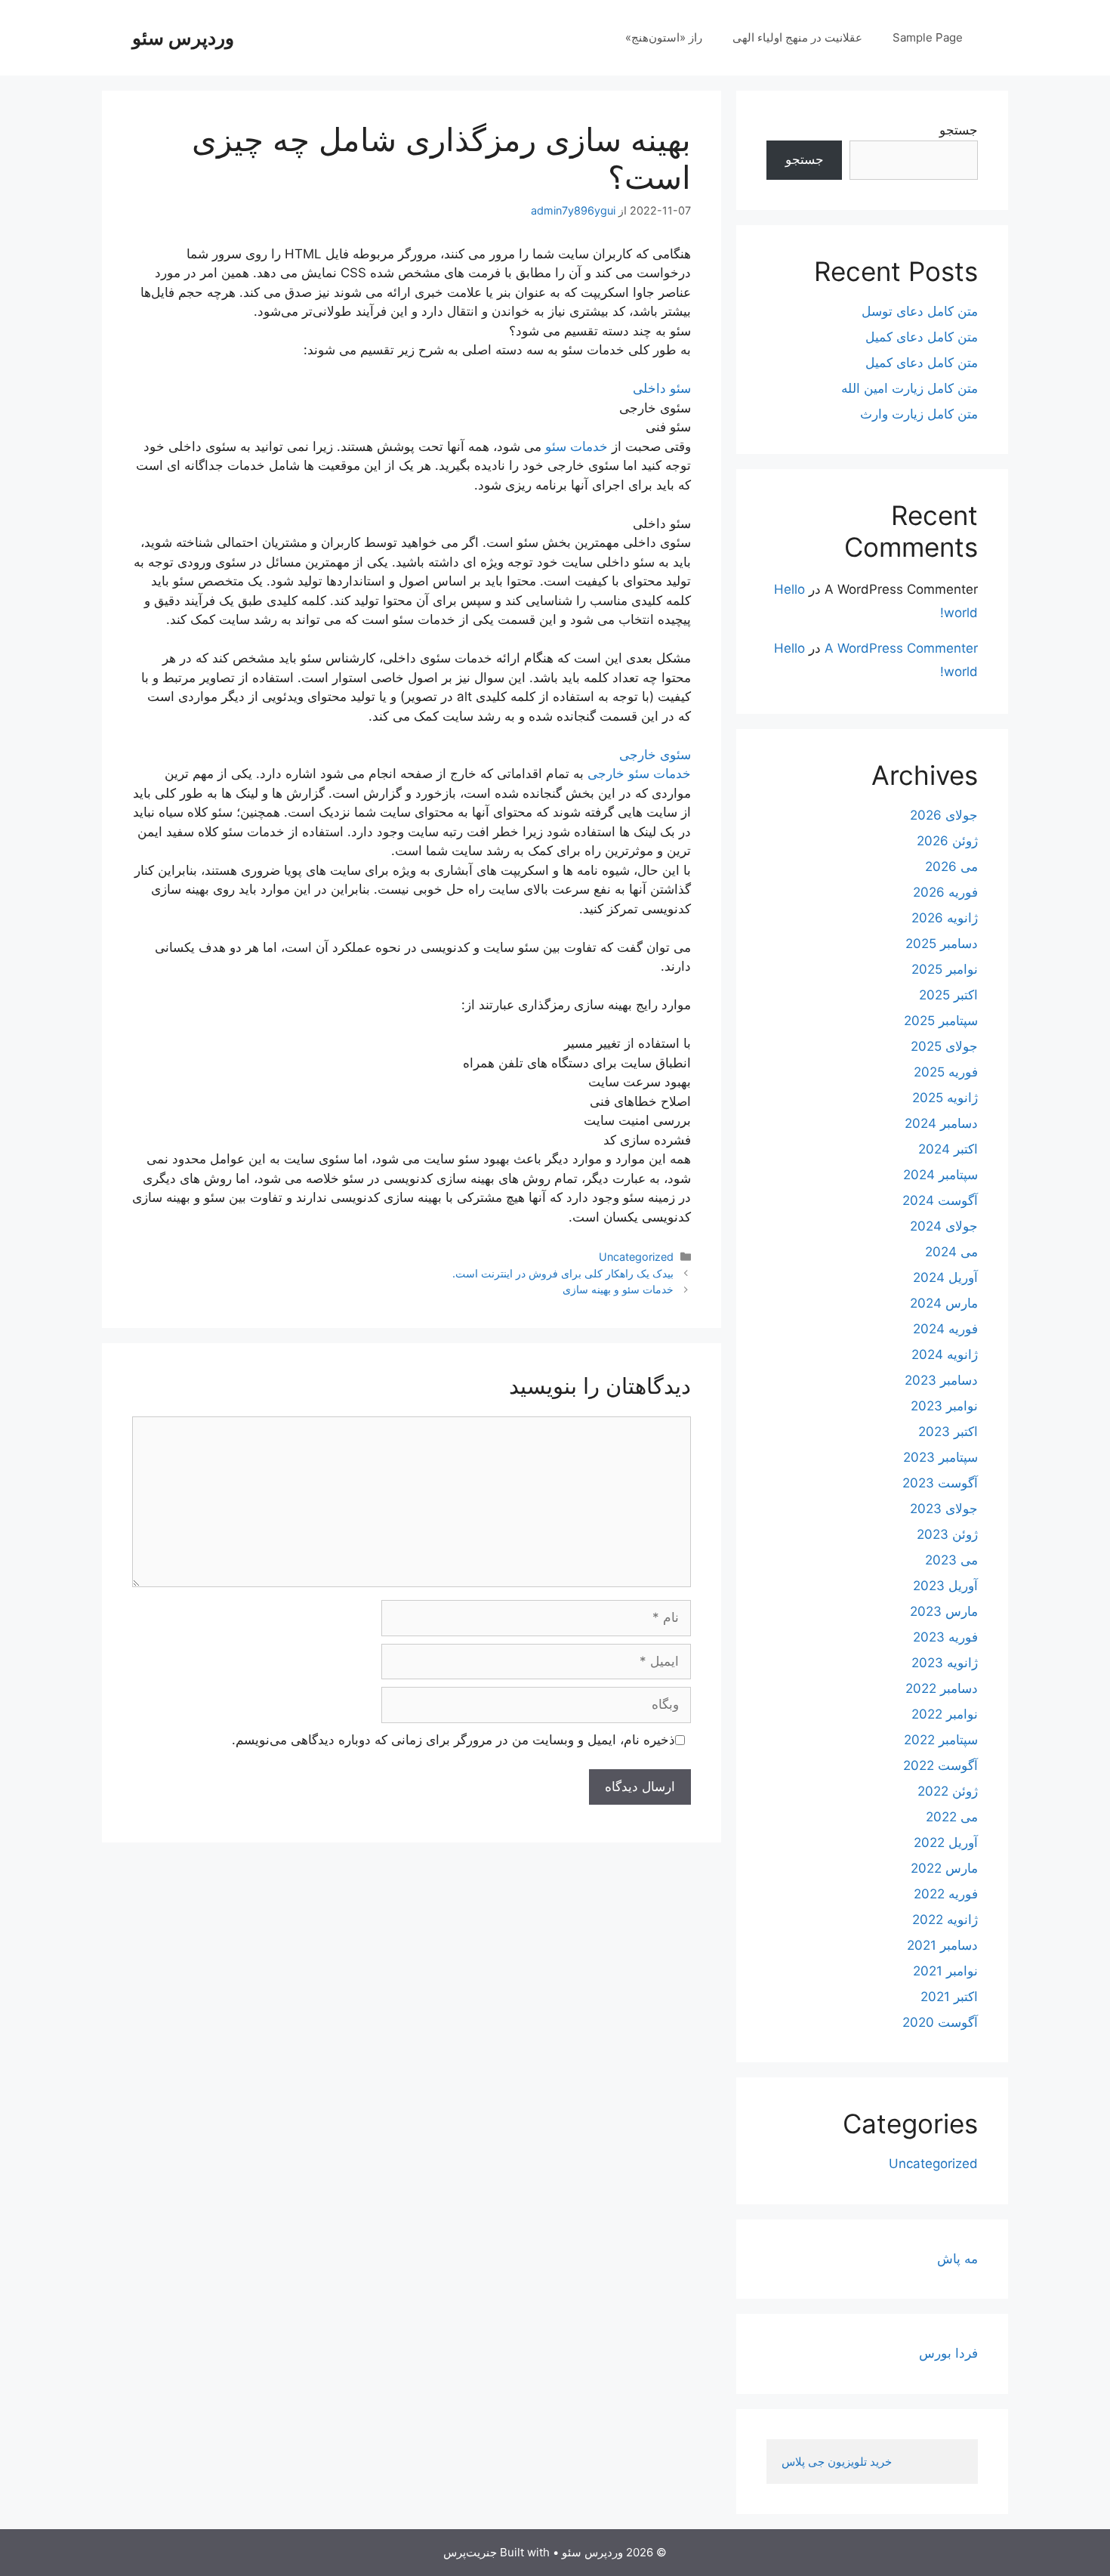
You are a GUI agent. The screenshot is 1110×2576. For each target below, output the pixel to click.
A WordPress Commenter (901, 648)
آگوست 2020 (940, 2022)
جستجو (959, 130)
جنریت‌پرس (470, 2552)
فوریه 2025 (946, 1072)
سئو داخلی (662, 388)
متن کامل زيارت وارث (919, 414)
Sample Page (928, 37)
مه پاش (957, 2259)
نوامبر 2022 (945, 1714)
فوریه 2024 (945, 1329)
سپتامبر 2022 (941, 1740)
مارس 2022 (944, 1868)
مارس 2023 (944, 1611)
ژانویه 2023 (945, 1663)
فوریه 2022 (946, 1894)
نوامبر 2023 (944, 1406)
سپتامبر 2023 (940, 1457)
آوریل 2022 (946, 1842)
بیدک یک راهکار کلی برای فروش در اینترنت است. (563, 1273)
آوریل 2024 (945, 1277)
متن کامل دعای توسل (920, 311)
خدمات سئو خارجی (639, 774)
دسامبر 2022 (942, 1688)
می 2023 (951, 1560)
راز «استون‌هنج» (664, 37)
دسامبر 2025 (942, 944)
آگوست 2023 (940, 1483)
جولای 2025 (944, 1046)
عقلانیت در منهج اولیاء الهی (797, 37)
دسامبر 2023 (941, 1380)
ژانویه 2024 (945, 1354)
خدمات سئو (577, 446)
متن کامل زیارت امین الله (910, 388)
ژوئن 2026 (947, 841)
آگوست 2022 (940, 1765)
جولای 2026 (944, 815)
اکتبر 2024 (948, 1149)
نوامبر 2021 (945, 1971)
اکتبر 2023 (948, 1432)
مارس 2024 (944, 1303)
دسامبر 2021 (942, 1945)
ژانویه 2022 (945, 1920)
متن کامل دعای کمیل (922, 337)
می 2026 (951, 866)
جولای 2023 (944, 1509)
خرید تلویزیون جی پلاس (838, 2462)
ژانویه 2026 (945, 918)
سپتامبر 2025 (941, 1021)
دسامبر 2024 (941, 1123)
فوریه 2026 (945, 892)
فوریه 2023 (945, 1637)
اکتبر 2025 (948, 995)
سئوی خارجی (655, 755)
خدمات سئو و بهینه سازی (618, 1289)
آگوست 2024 (940, 1200)
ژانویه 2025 (945, 1098)
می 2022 (952, 1817)
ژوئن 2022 (948, 1791)
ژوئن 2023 (947, 1534)
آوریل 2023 (945, 1586)
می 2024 (951, 1252)
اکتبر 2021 (949, 1997)
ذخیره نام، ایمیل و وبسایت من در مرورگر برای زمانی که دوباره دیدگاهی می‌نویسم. (453, 1740)
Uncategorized (636, 1257)
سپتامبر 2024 (940, 1175)
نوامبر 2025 (945, 969)
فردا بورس (948, 2353)
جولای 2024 (944, 1226)
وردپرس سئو (183, 38)
